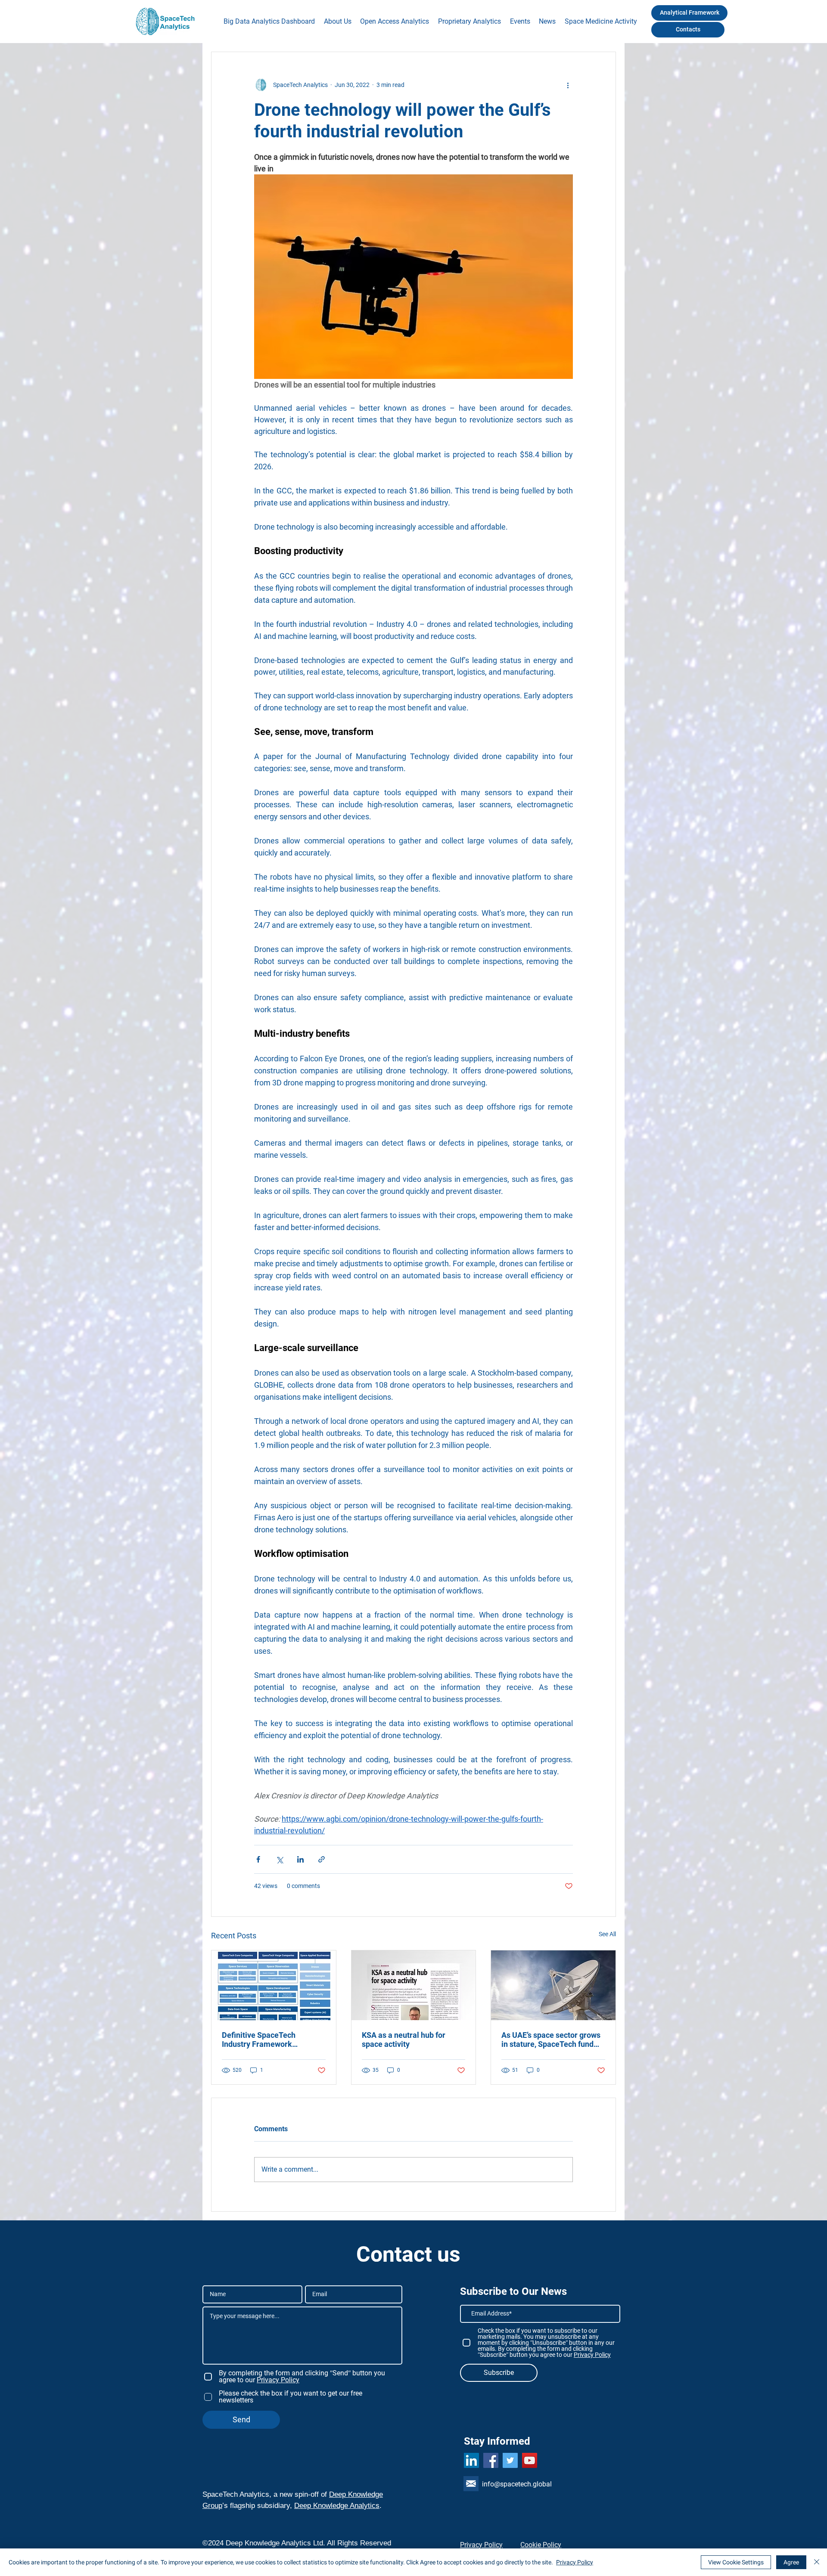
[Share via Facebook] (258, 1859)
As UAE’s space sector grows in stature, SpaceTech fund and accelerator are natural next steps (551, 2040)
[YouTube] (530, 2460)
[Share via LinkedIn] (300, 1859)
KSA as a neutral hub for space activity (404, 2040)
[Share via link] (322, 1859)
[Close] (817, 2562)
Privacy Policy (575, 2562)
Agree (791, 2562)
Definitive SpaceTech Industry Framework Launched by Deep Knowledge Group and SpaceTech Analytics (260, 2040)
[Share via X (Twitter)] (279, 1859)
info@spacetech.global (517, 2484)
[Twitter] (510, 2460)
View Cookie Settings (736, 2562)
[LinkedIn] (471, 2460)
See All (607, 1934)
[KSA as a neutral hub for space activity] (414, 1985)
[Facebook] (491, 2460)
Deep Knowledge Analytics (337, 2506)
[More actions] (568, 85)
